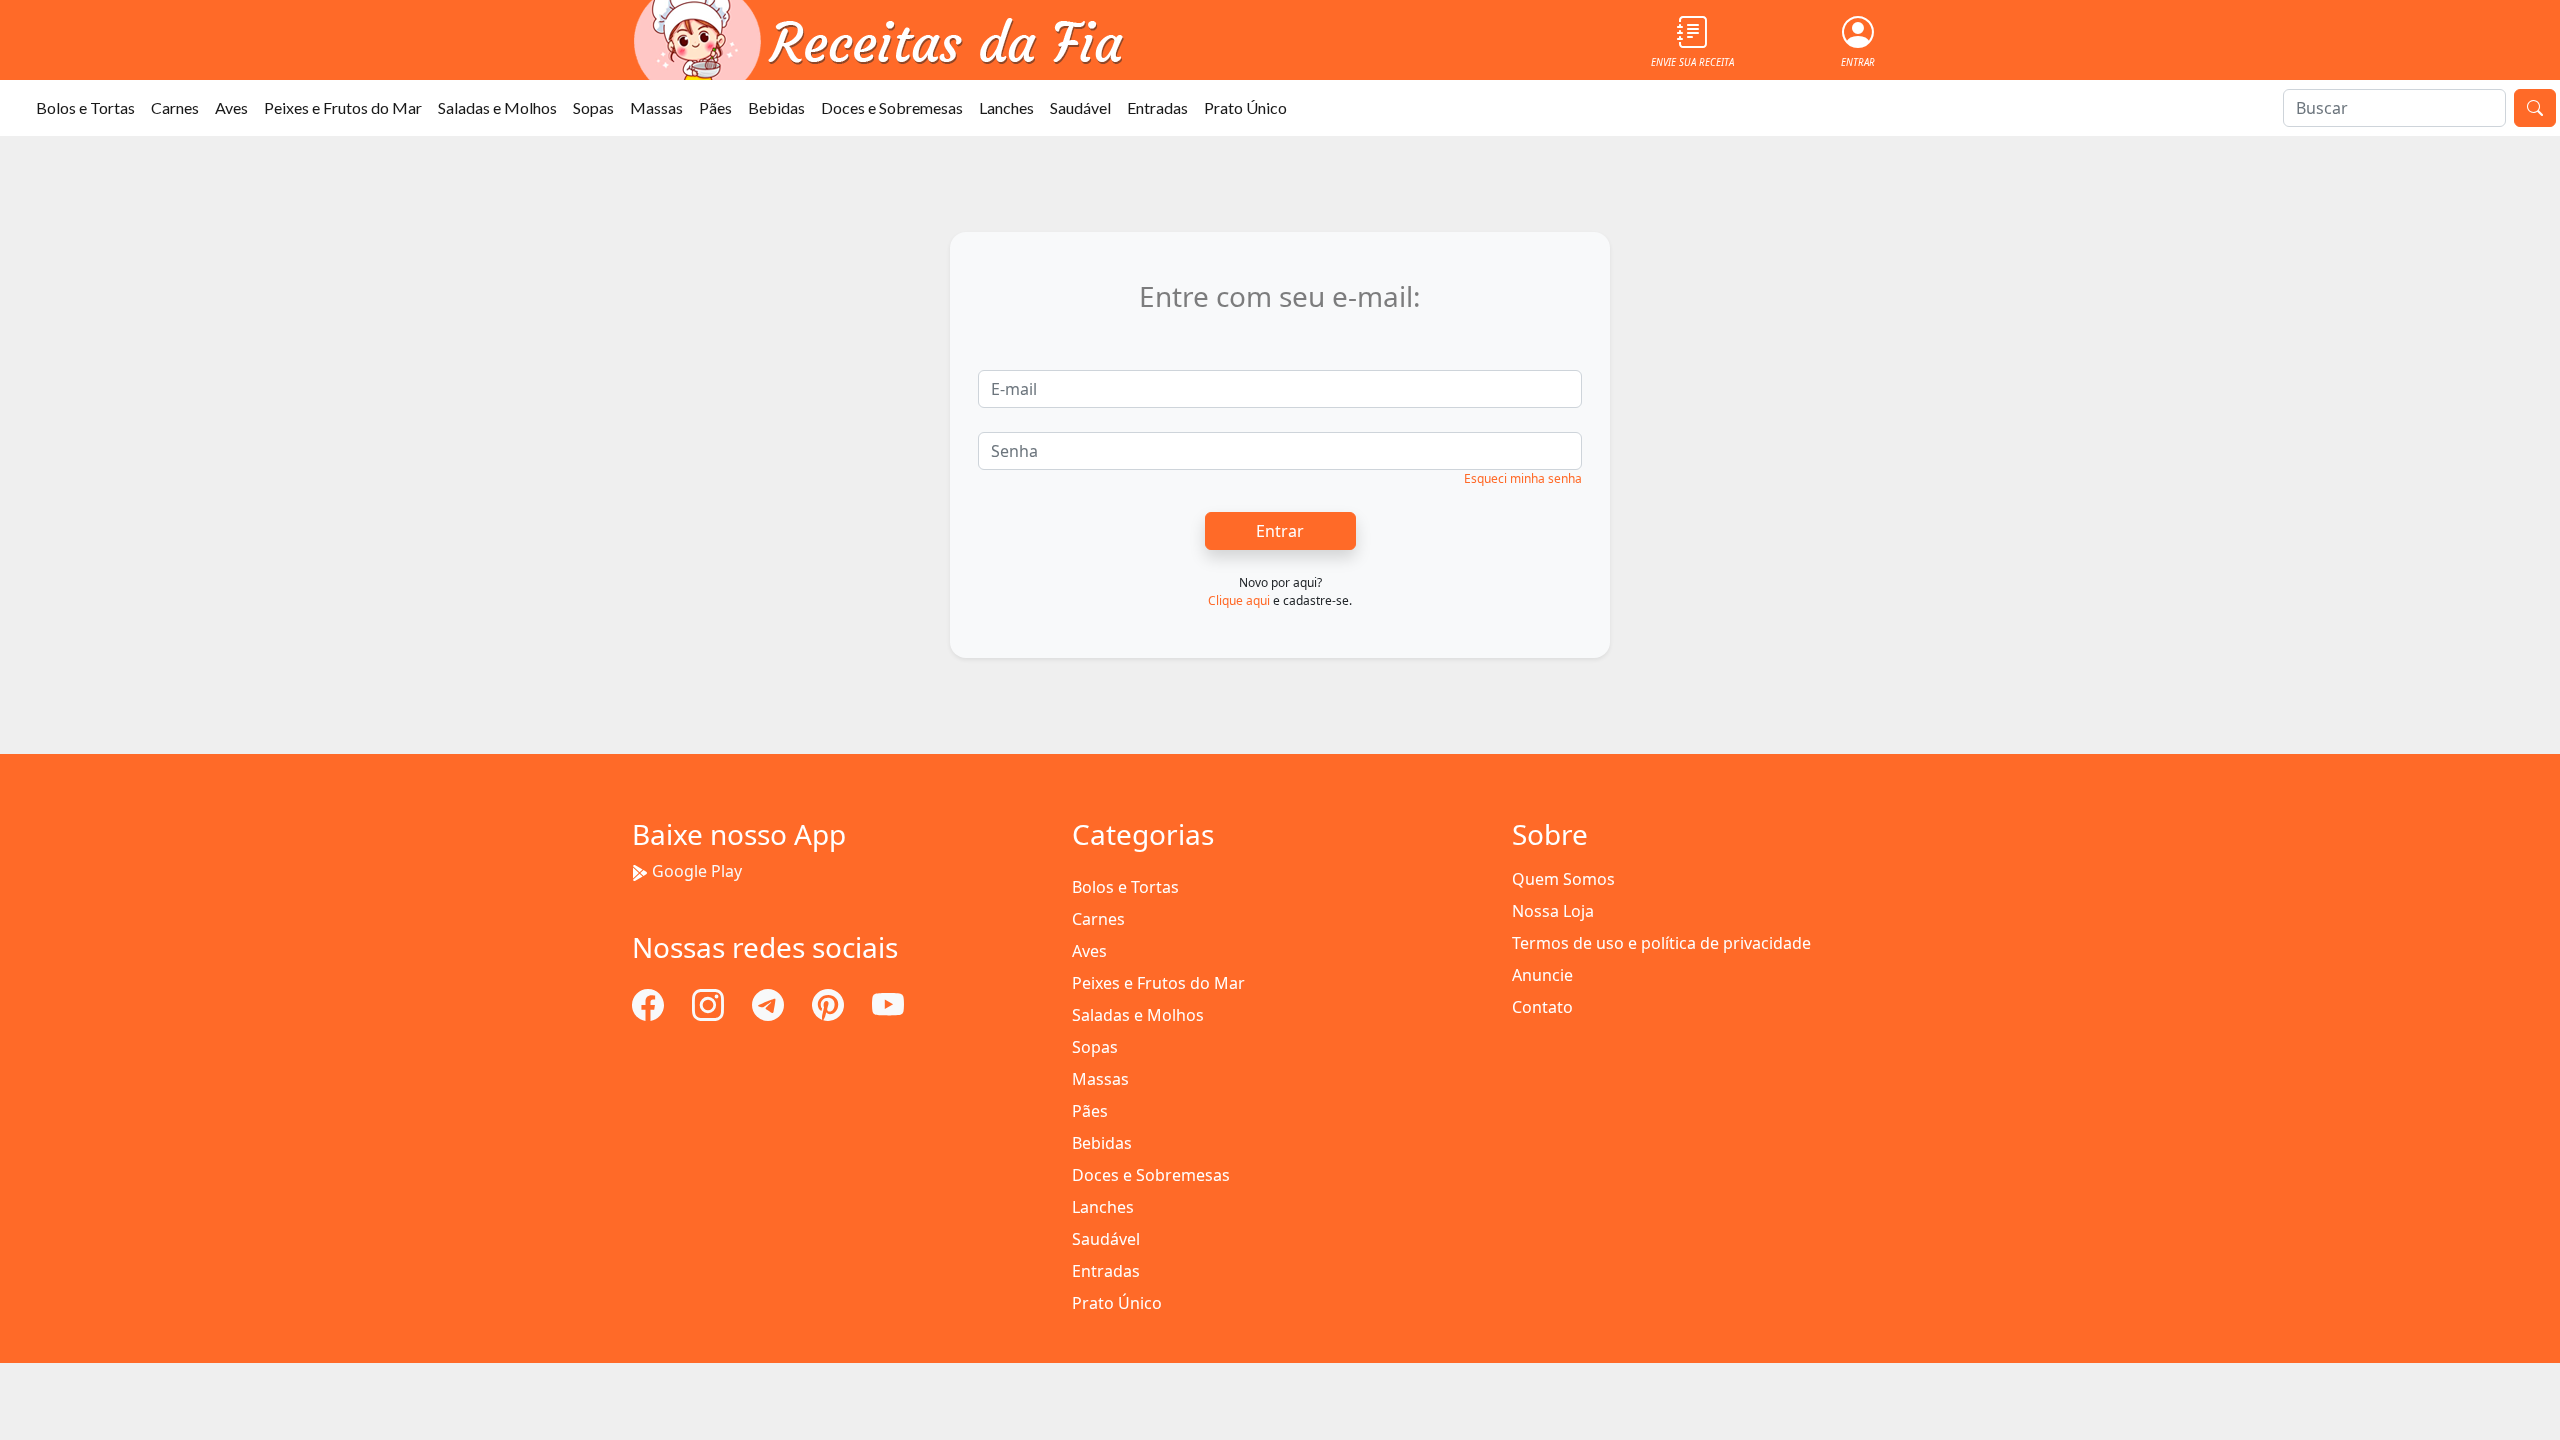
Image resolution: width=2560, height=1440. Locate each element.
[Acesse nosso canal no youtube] (888, 1003)
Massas (656, 107)
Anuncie (1542, 975)
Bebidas (776, 107)
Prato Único (1245, 107)
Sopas (593, 107)
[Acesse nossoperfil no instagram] (710, 1003)
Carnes (175, 107)
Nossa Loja (1553, 911)
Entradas (1157, 107)
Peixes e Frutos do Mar (343, 107)
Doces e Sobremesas (892, 107)
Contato (1542, 1007)
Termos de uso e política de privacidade (1661, 943)
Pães (715, 107)
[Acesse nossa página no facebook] (650, 1003)
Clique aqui (1239, 600)
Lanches (1006, 107)
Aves (231, 107)
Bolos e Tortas (85, 107)
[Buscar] (2535, 108)
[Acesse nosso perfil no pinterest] (830, 1003)
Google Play (697, 871)
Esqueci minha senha (1523, 478)
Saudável (1080, 107)
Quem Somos (1563, 879)
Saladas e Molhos (497, 107)
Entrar (1280, 531)
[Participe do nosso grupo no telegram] (770, 1003)
